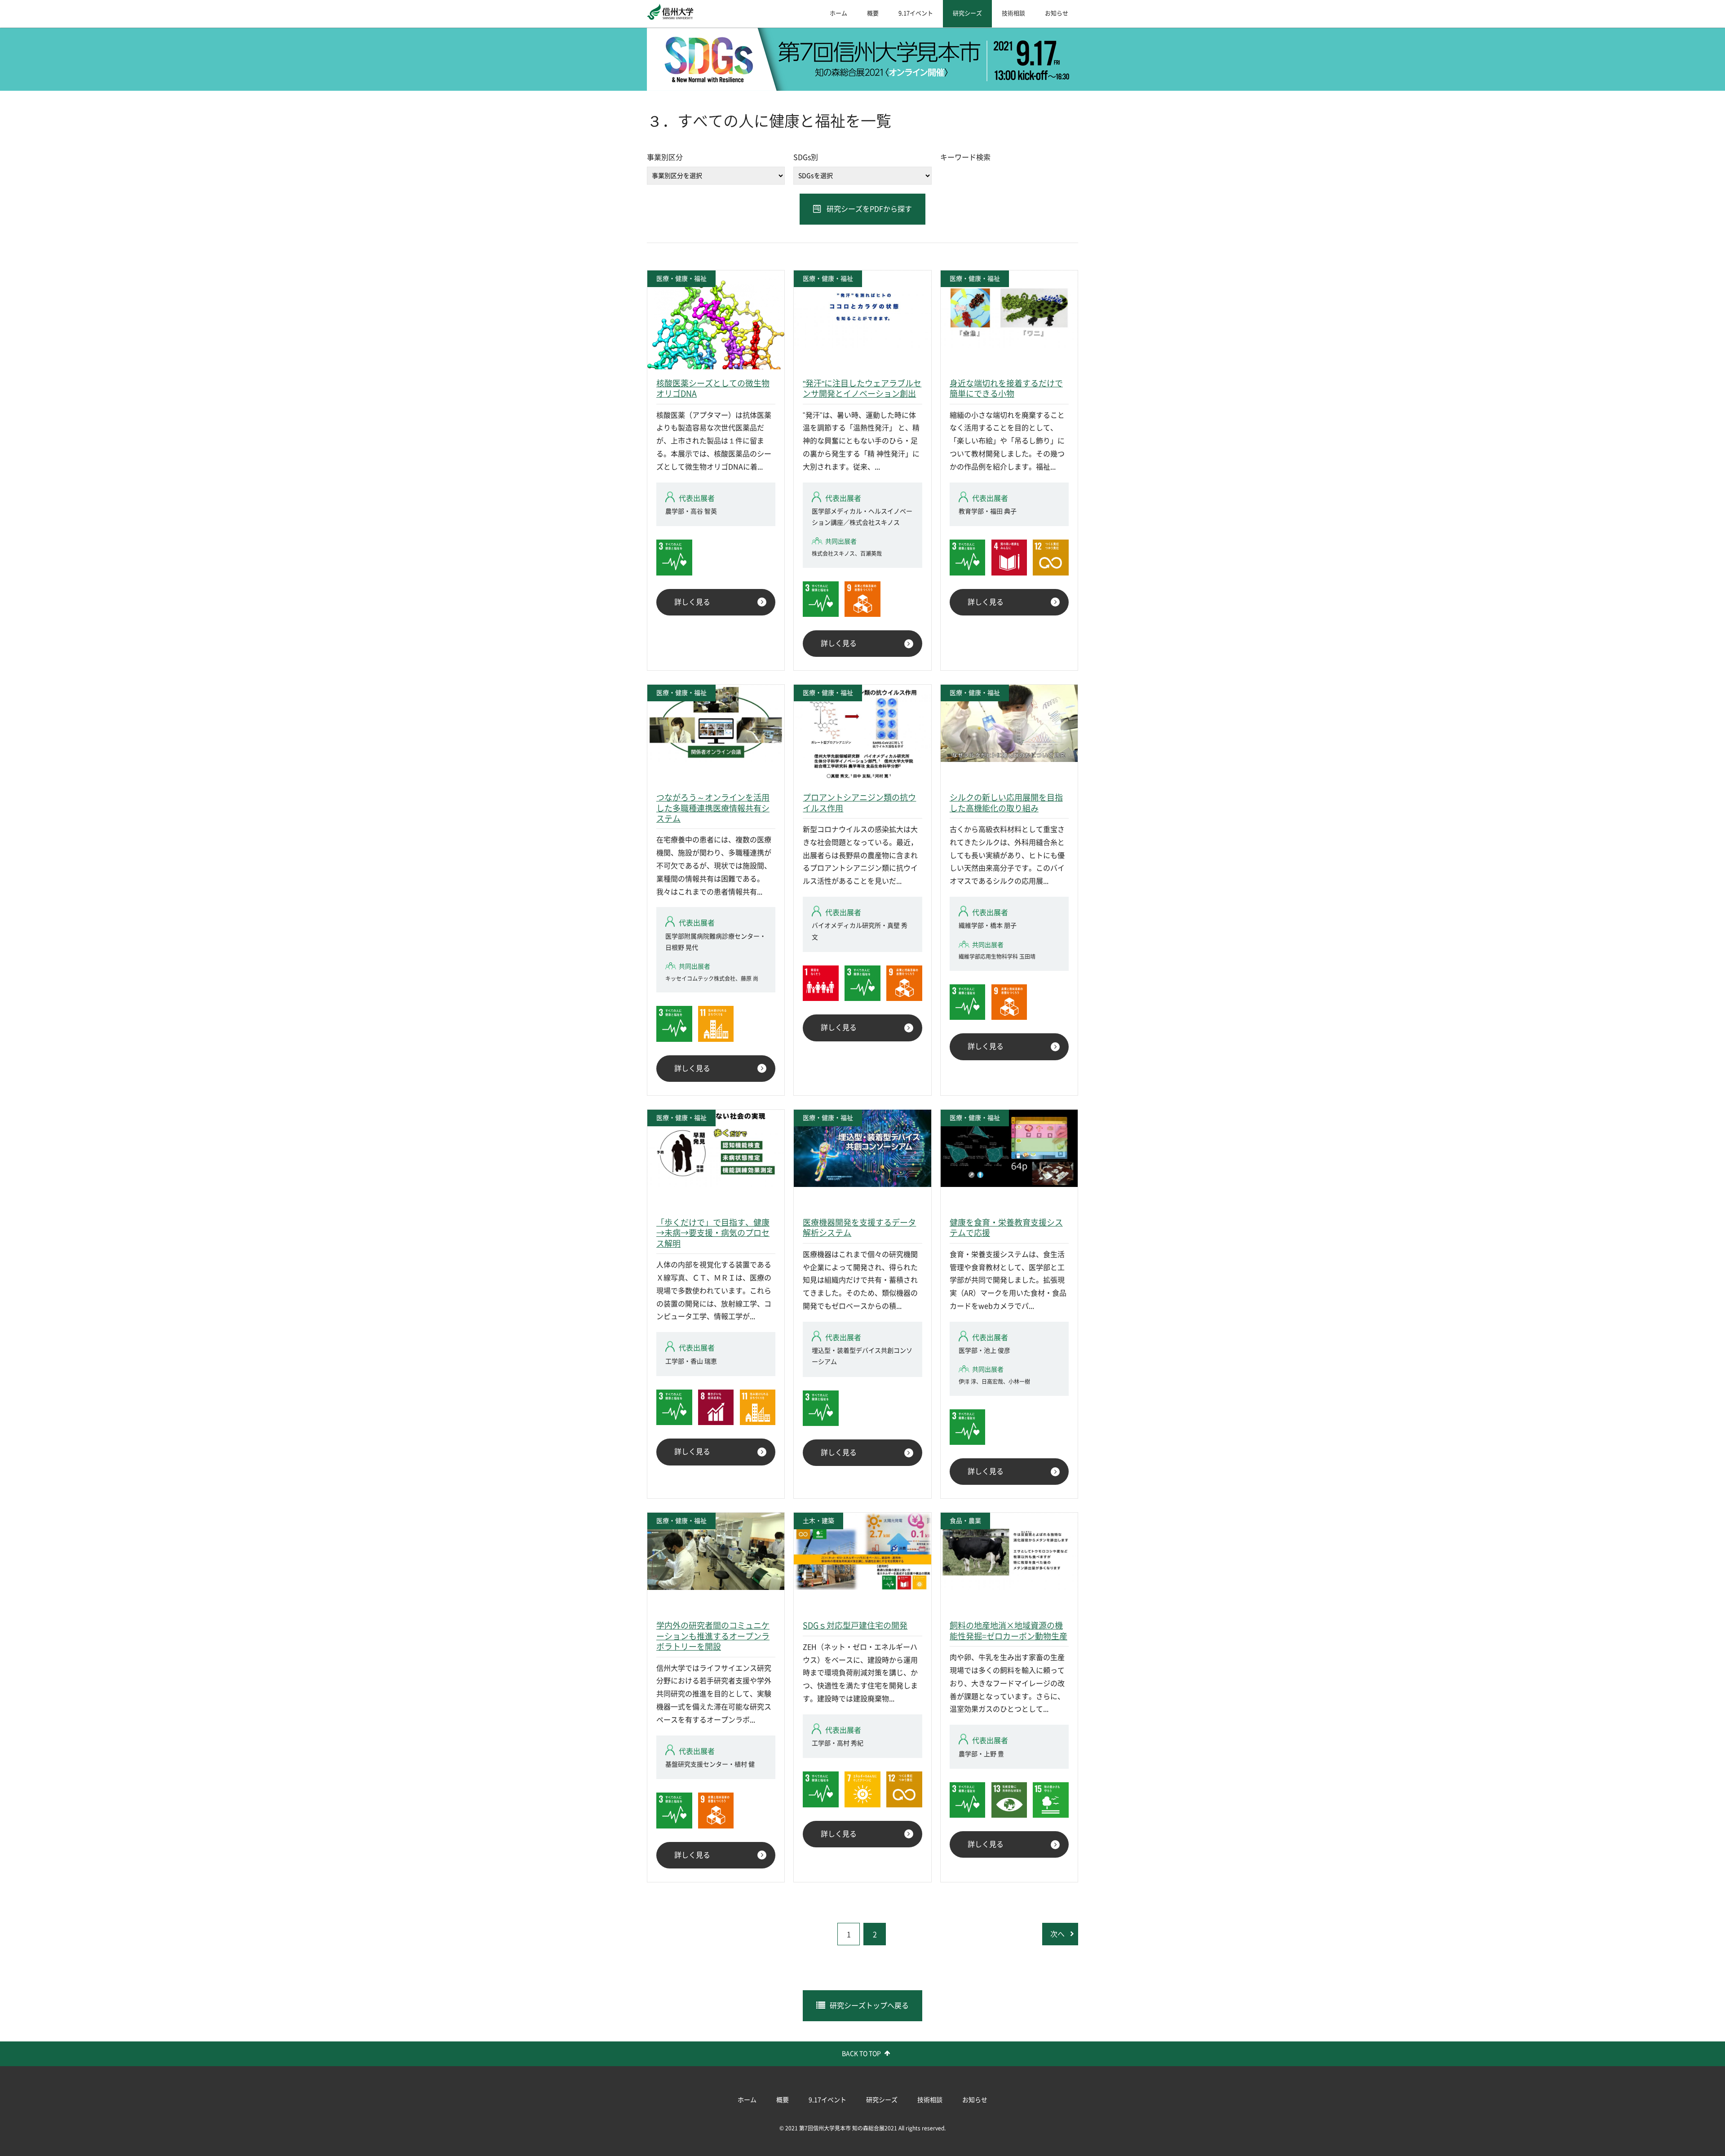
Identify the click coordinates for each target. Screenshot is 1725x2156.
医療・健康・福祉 (681, 279)
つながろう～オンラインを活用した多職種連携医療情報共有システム (713, 808)
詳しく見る (692, 602)
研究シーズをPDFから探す (869, 209)
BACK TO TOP (861, 2054)
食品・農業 (965, 1521)
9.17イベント (916, 13)
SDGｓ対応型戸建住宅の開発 (855, 1625)
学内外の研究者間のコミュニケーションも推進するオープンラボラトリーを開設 (713, 1636)
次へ (1057, 1934)
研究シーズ (967, 13)
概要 (873, 13)
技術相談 (1013, 13)
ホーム (838, 13)
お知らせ (1057, 13)
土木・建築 (818, 1521)
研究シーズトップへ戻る (869, 2005)
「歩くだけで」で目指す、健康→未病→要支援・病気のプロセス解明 (713, 1233)
